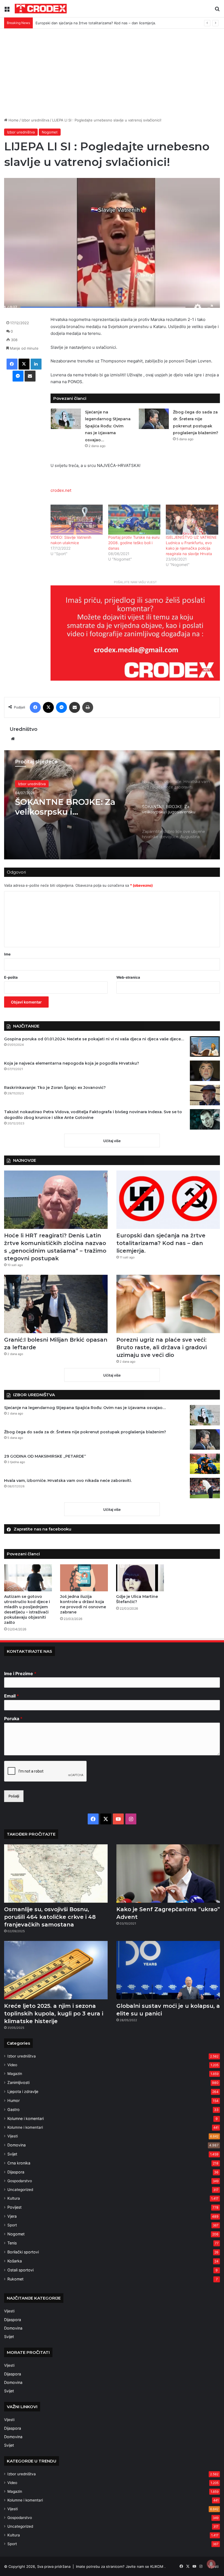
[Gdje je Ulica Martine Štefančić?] (140, 1578)
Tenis (12, 2243)
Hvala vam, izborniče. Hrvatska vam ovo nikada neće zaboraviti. (68, 1481)
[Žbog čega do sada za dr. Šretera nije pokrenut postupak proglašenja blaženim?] (154, 419)
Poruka (13, 1719)
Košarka (15, 2261)
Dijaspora (16, 2172)
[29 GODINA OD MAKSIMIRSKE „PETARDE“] (205, 1464)
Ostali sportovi (20, 2270)
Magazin (15, 2074)
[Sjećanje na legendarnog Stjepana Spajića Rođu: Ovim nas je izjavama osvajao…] (66, 419)
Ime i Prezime (20, 1673)
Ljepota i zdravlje (23, 2091)
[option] (112, 805)
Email (11, 1696)
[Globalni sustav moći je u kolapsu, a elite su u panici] (168, 1970)
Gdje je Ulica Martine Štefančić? (137, 1599)
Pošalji (14, 1796)
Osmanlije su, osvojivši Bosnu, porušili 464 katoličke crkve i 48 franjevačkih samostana (50, 1917)
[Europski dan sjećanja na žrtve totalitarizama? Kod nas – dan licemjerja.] (168, 1200)
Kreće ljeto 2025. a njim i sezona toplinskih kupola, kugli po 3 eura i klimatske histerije (54, 2014)
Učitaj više (112, 1141)
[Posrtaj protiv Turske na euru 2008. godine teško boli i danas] (134, 519)
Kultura (14, 2198)
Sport (12, 2225)
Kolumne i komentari (26, 2118)
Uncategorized (20, 2190)
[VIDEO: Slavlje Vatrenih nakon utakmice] (77, 519)
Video (12, 2065)
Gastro (14, 2109)
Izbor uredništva (35, 120)
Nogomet (50, 132)
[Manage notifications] (211, 2564)
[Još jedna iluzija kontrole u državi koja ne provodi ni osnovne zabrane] (84, 1578)
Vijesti (13, 2136)
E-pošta (11, 977)
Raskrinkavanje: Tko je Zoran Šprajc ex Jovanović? (55, 1088)
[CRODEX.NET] (41, 9)
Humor (14, 2100)
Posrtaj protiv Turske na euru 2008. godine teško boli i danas (134, 543)
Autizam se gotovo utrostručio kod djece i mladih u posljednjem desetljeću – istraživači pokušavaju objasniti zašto (27, 1609)
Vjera (12, 2216)
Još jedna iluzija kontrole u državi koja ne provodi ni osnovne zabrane (83, 1604)
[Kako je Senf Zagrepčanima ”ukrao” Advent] (168, 1874)
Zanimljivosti (18, 2082)
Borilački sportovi (23, 2252)
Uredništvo (23, 729)
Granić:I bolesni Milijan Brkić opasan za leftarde (76, 23)
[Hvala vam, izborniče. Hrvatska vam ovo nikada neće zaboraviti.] (205, 1488)
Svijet (12, 2154)
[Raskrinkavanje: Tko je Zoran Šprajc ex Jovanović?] (205, 1095)
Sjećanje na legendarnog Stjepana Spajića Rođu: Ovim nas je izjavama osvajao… (108, 426)
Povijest (14, 2207)
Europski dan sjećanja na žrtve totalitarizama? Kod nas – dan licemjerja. (161, 1243)
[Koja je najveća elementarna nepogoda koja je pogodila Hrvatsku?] (205, 1071)
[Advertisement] (112, 75)
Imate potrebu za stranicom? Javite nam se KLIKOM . (121, 2566)
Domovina (17, 2145)
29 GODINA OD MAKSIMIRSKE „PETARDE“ (45, 1456)
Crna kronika (19, 2163)
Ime (7, 954)
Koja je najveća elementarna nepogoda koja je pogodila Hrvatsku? (72, 1063)
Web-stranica (128, 977)
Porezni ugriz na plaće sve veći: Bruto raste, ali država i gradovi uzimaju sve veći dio (162, 1347)
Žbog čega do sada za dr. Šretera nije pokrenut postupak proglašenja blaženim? (85, 1432)
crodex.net (61, 490)
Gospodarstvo (20, 2181)
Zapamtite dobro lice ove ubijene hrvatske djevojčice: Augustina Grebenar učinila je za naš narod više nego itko (73, 807)
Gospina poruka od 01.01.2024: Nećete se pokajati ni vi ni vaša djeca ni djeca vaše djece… (94, 1039)
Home (13, 120)
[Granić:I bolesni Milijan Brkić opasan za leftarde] (56, 1304)
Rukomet (15, 2279)
